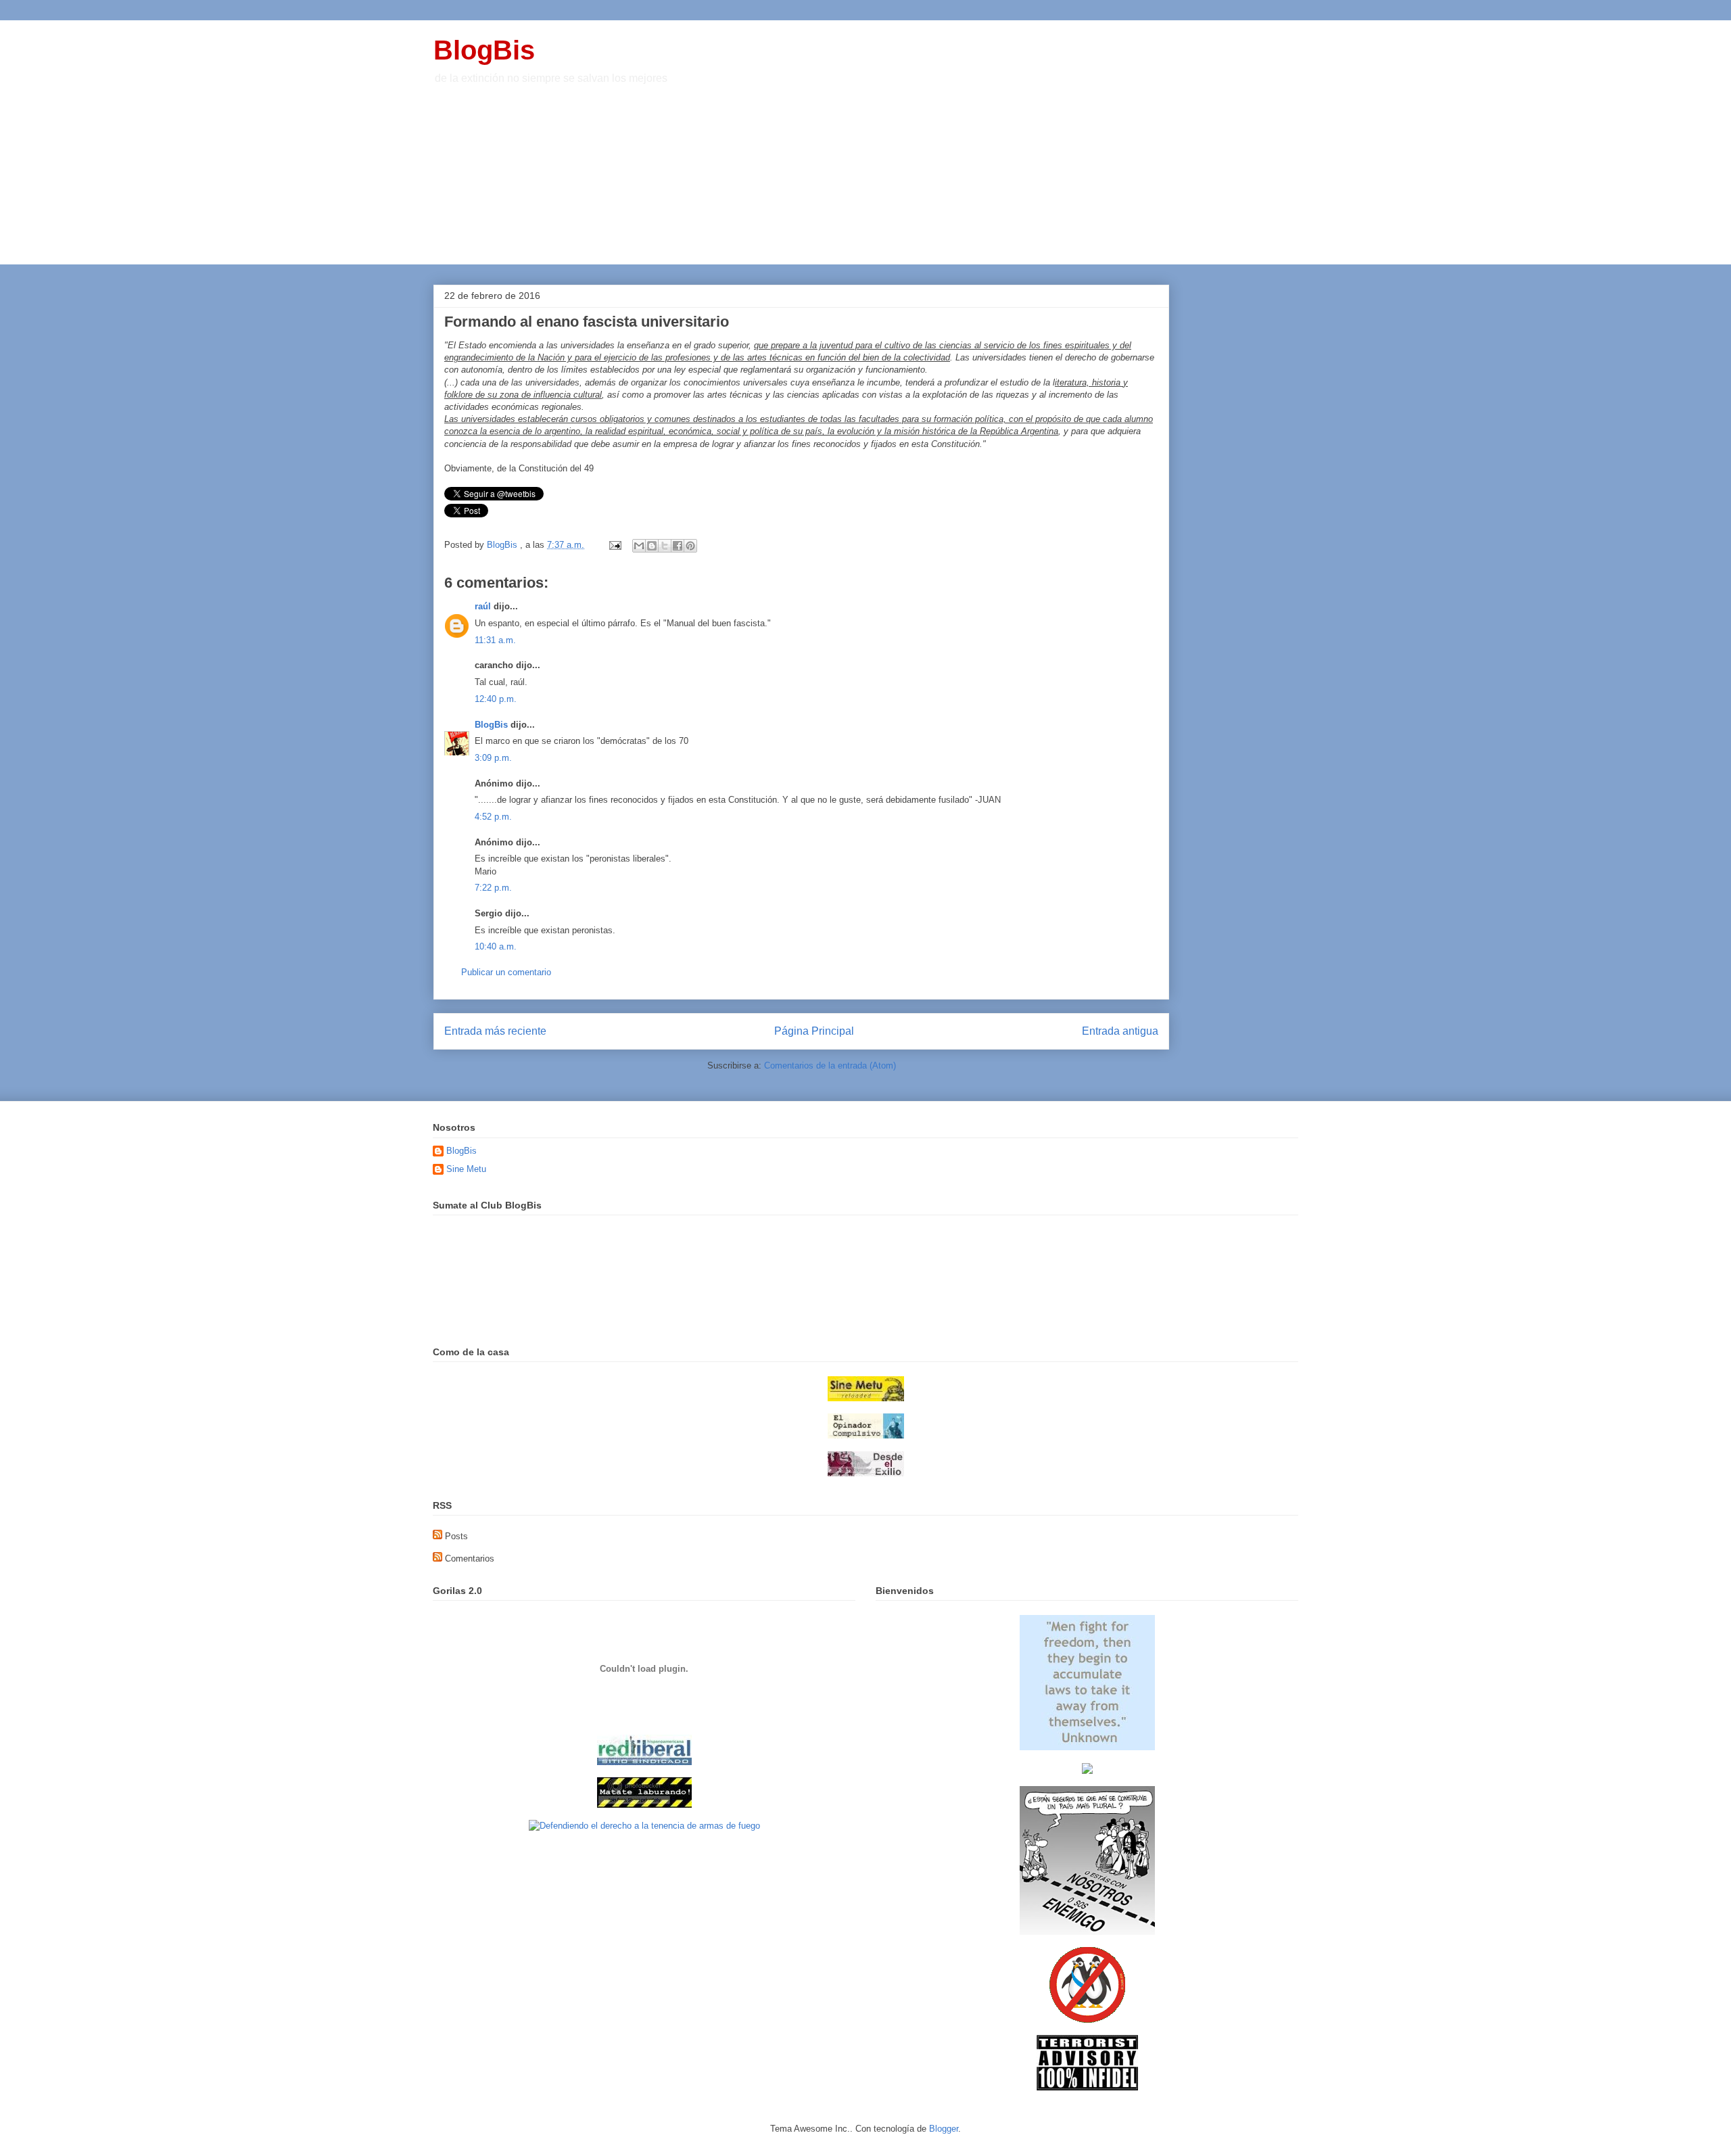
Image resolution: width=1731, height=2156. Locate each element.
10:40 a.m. (496, 946)
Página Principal (814, 1031)
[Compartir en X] (665, 546)
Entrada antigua (1120, 1031)
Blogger (944, 2129)
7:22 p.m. (493, 888)
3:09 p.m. (493, 758)
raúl (483, 606)
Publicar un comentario (506, 972)
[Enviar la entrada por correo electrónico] (614, 545)
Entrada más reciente (495, 1031)
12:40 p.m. (496, 699)
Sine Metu (466, 1169)
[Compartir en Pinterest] (690, 546)
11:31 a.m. (495, 640)
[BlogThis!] (652, 546)
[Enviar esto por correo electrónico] (639, 546)
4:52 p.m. (493, 817)
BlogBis (484, 50)
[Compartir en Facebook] (678, 546)
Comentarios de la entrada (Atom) (830, 1065)
